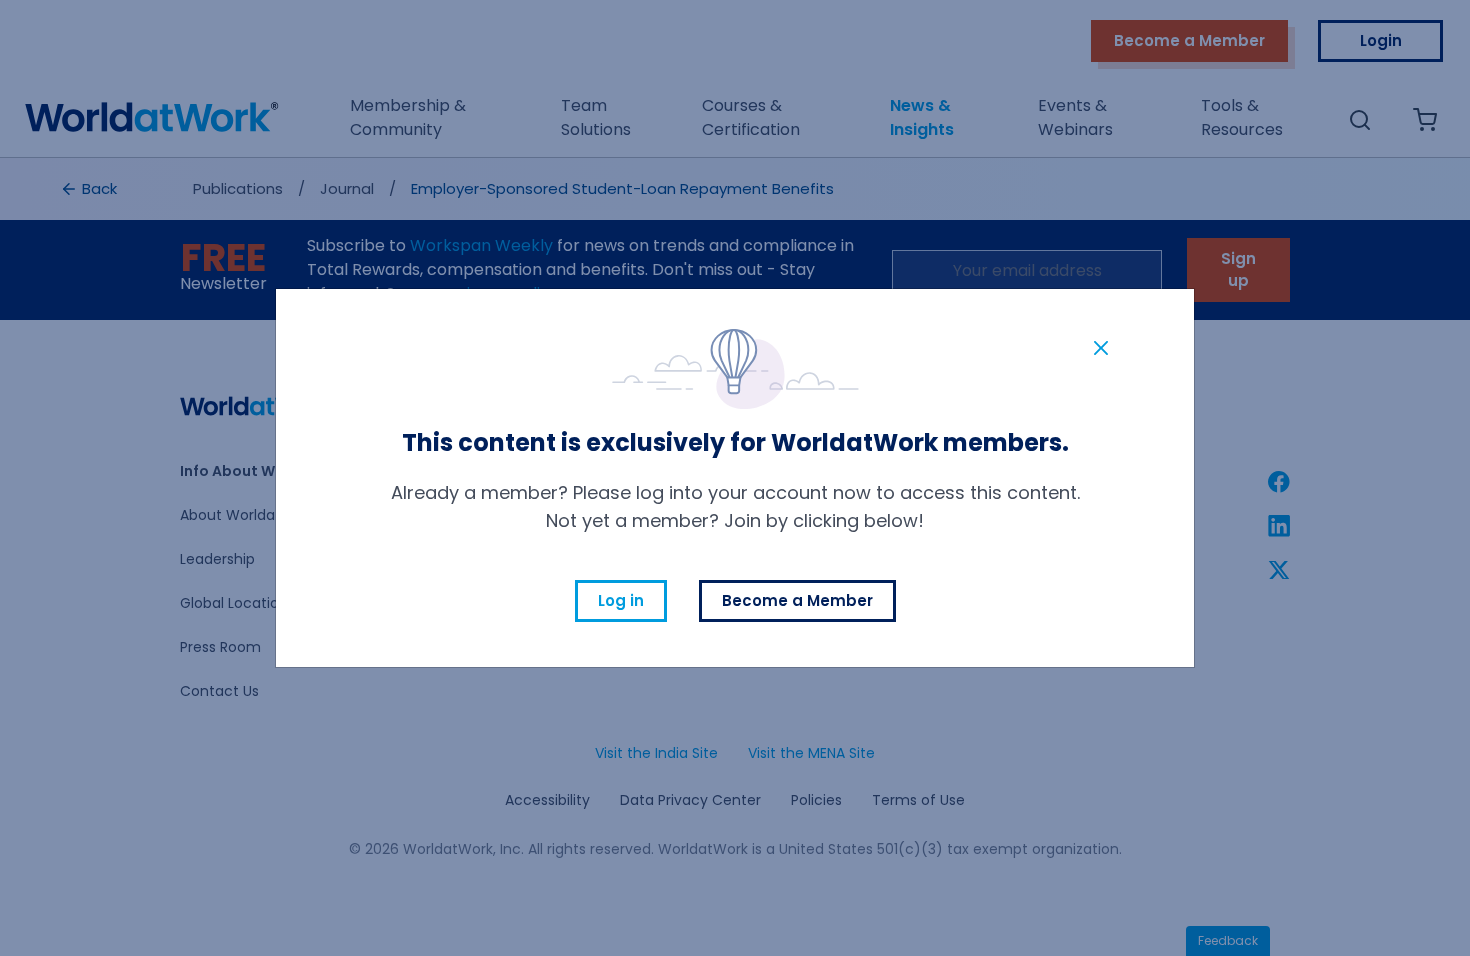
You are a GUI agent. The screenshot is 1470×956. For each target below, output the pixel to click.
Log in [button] (621, 600)
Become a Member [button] (797, 600)
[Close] (1101, 347)
